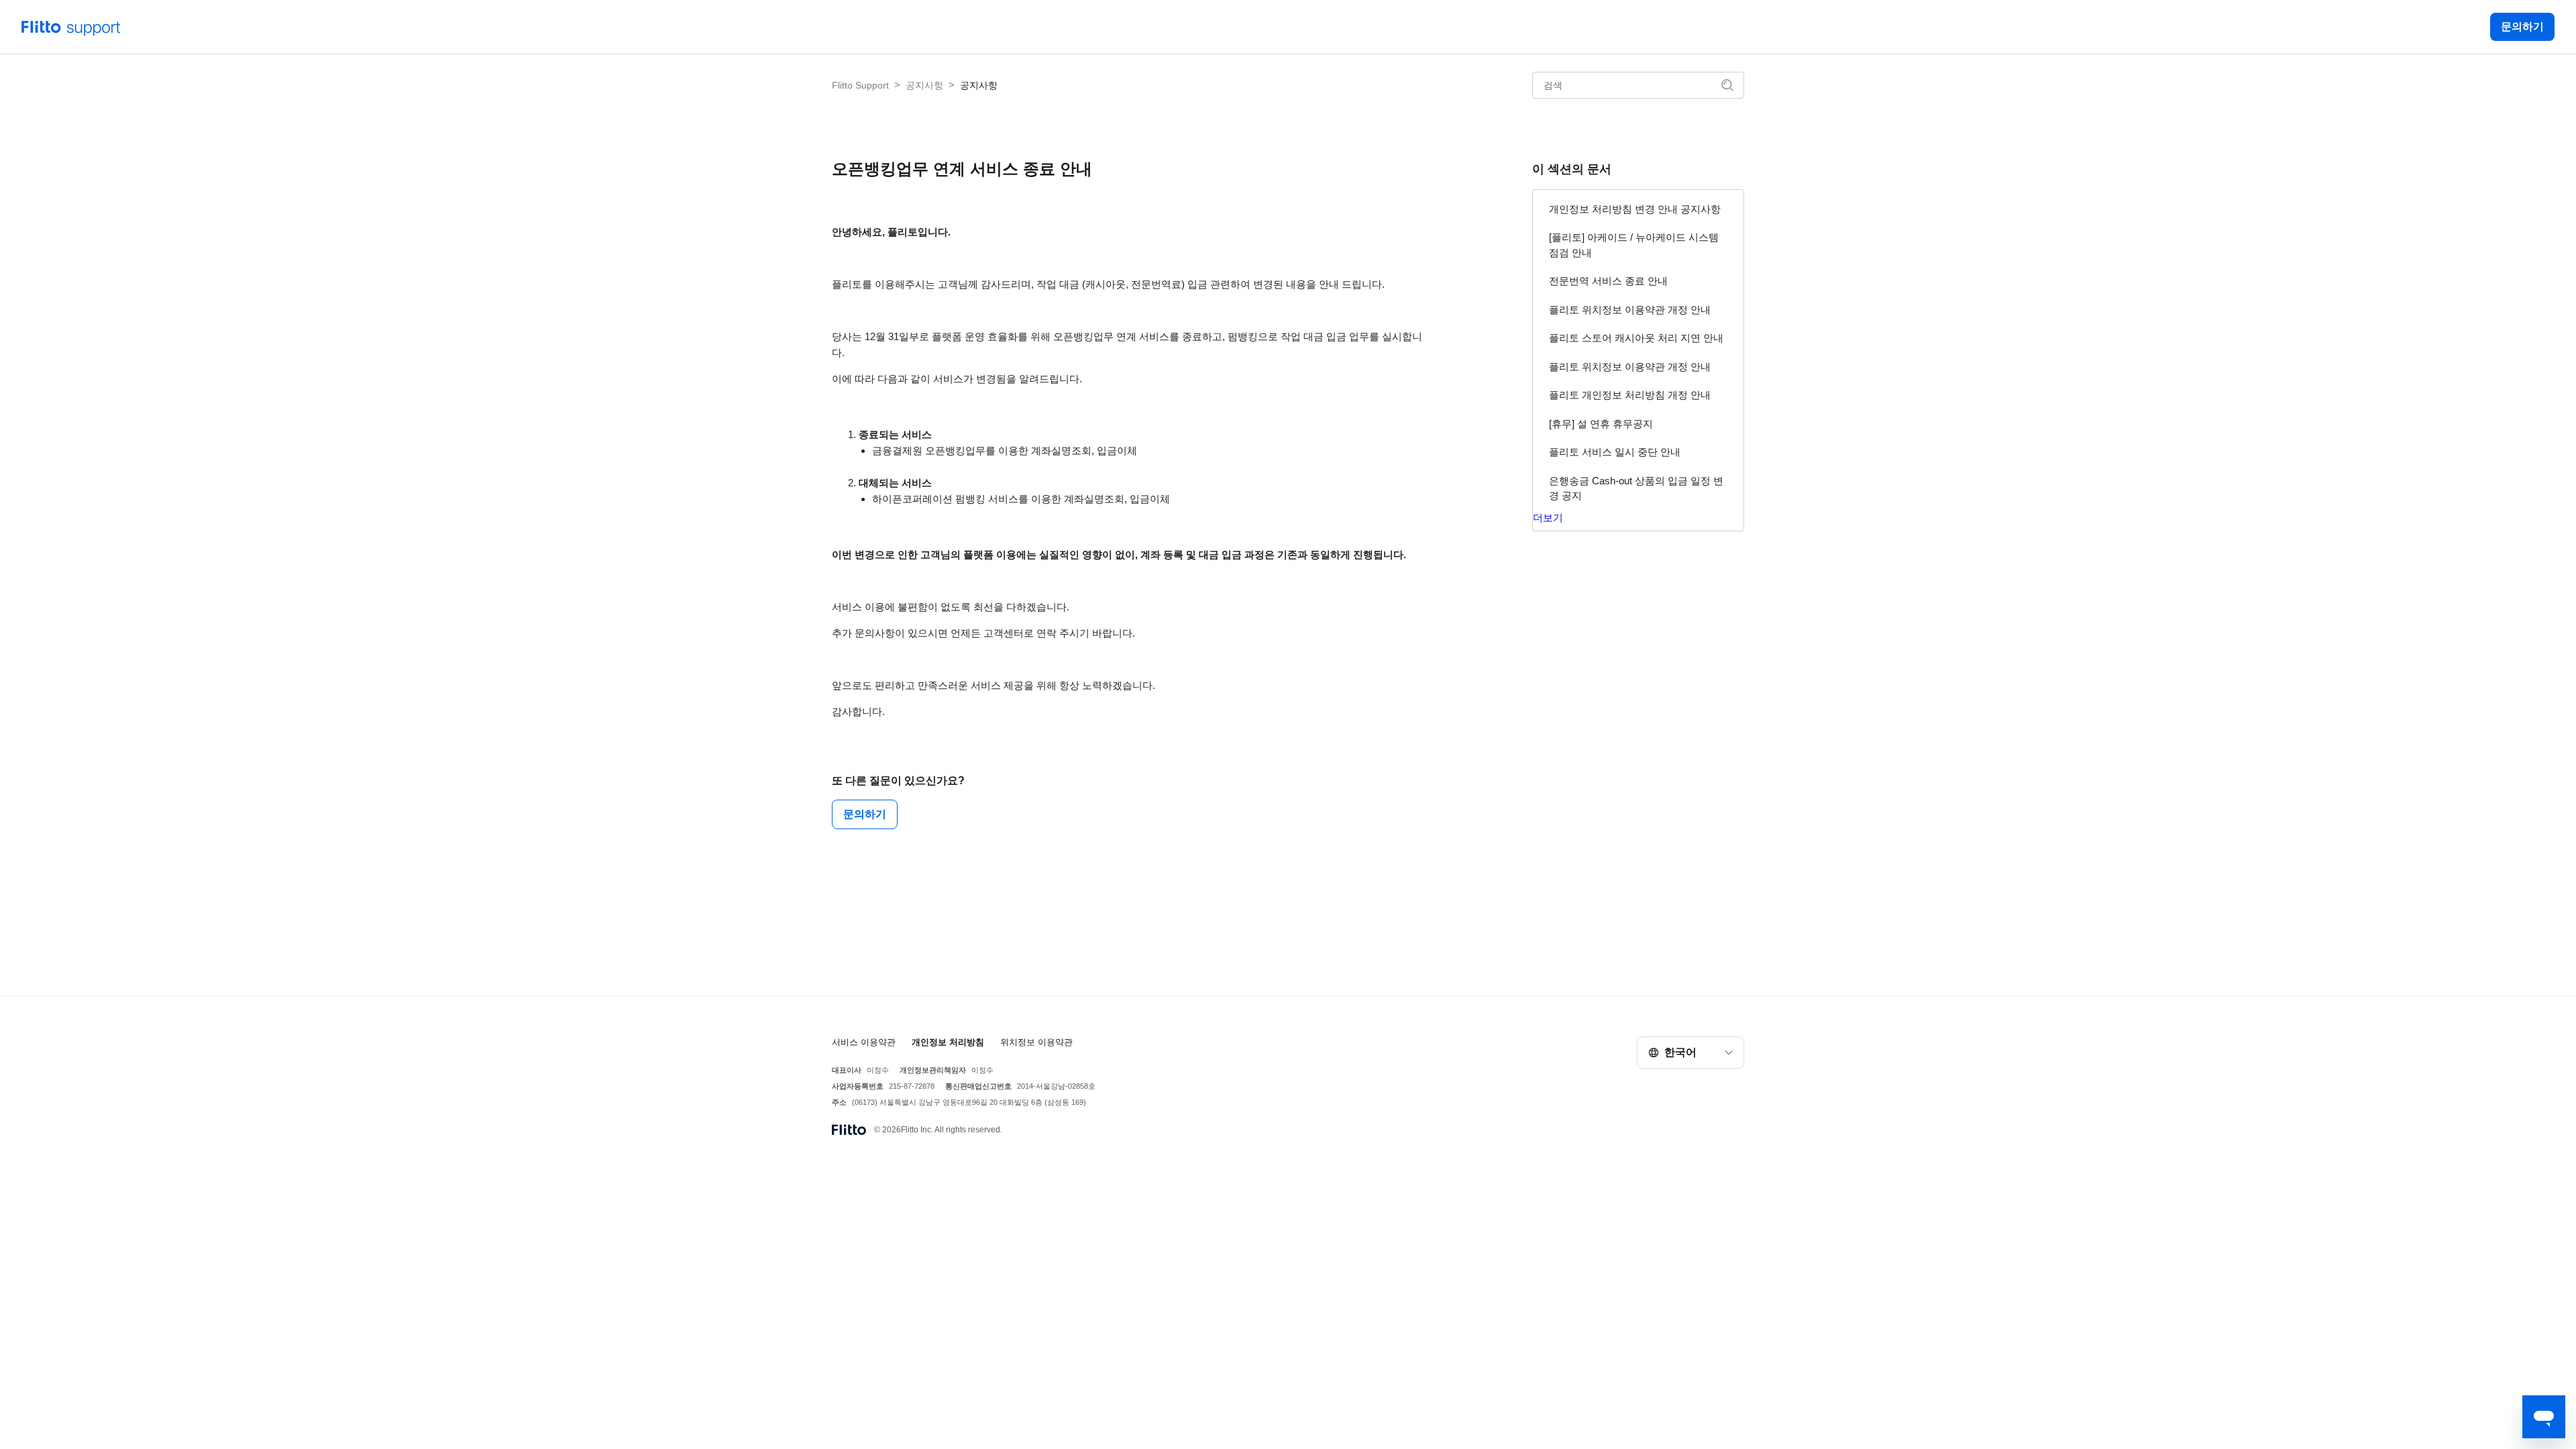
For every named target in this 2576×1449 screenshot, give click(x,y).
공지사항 (924, 85)
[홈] (71, 26)
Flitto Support (860, 85)
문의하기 (2522, 26)
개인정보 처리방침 (948, 1042)
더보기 (1548, 518)
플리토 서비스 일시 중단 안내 (1615, 452)
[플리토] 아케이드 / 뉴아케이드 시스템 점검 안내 (1634, 245)
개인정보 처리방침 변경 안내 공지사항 (1635, 209)
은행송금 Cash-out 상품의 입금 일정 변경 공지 (1636, 488)
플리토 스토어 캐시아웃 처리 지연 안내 (1636, 338)
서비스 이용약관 (864, 1042)
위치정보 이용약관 (1036, 1042)
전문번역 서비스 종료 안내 (1608, 281)
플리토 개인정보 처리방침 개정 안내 (1630, 395)
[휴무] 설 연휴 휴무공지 (1601, 424)
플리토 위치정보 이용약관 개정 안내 (1630, 310)
